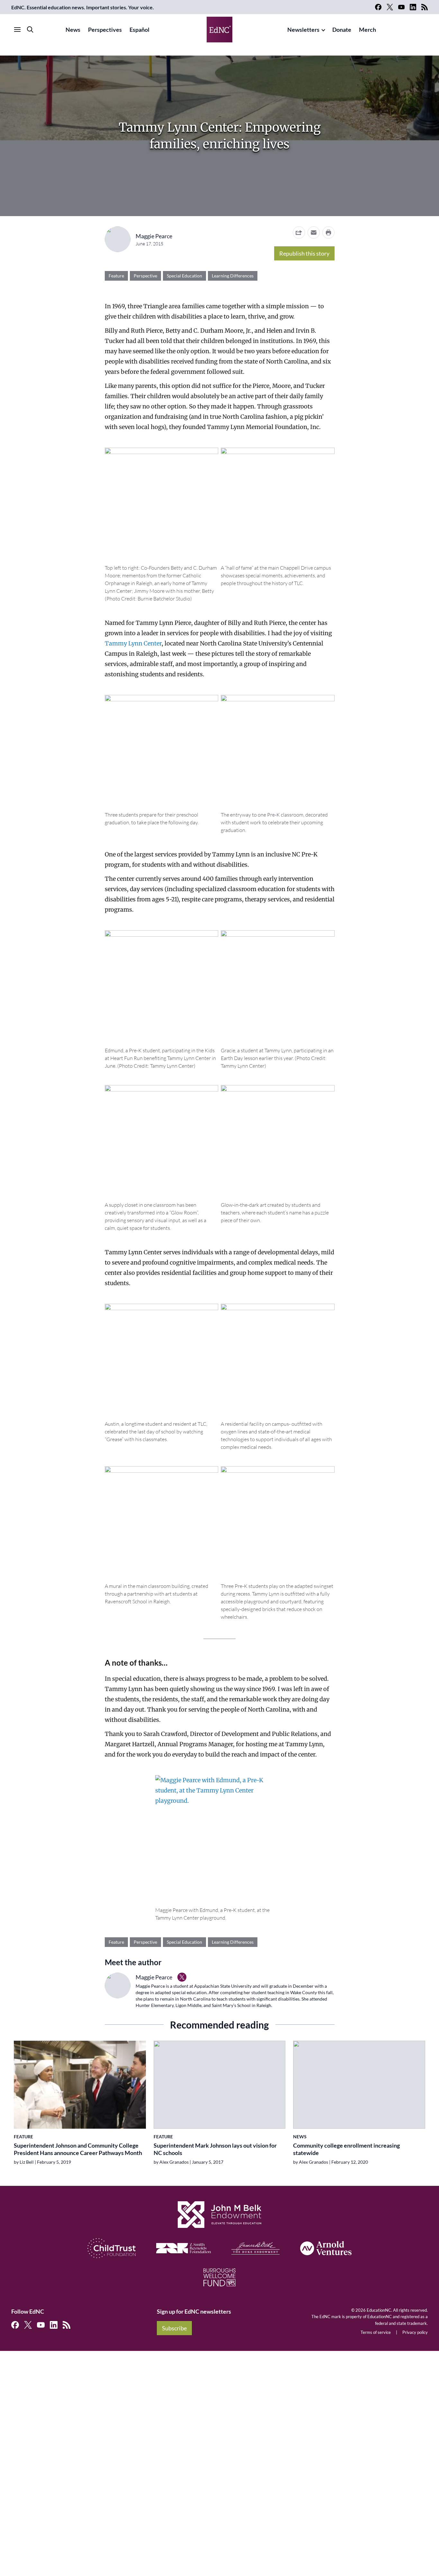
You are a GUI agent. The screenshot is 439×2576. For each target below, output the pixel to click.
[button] (314, 232)
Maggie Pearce (154, 236)
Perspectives (105, 30)
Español (139, 30)
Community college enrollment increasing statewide (346, 2149)
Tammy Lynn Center (133, 643)
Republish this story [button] (304, 253)
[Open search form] (30, 30)
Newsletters (303, 30)
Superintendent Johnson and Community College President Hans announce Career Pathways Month (78, 2149)
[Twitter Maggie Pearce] (182, 1977)
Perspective (145, 276)
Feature (116, 276)
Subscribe (174, 2328)
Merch (367, 30)
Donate (342, 30)
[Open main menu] (17, 30)
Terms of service (376, 2332)
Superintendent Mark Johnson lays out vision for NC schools (215, 2149)
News (73, 30)
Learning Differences (233, 276)
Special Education (184, 276)
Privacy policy (415, 2332)
